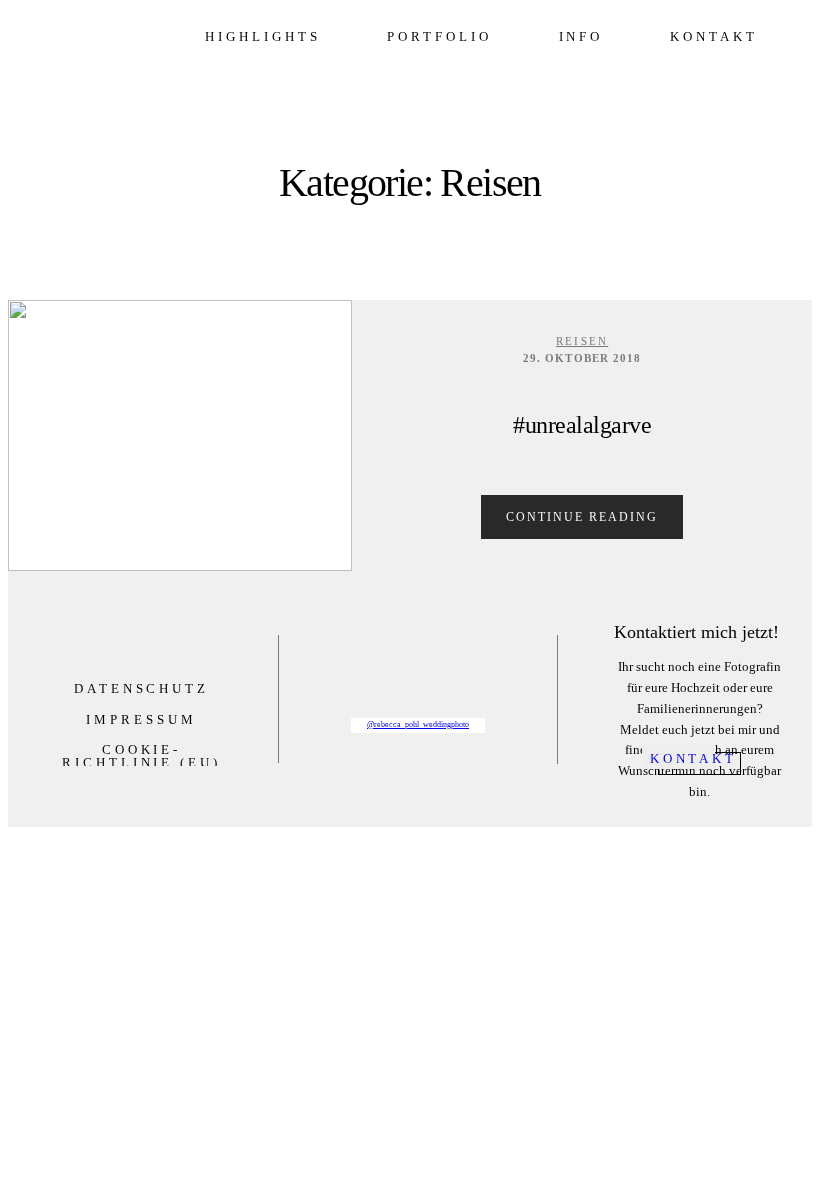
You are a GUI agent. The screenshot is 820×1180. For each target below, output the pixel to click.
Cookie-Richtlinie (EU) (141, 756)
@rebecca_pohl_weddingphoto (418, 724)
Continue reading (582, 517)
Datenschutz (141, 688)
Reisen (582, 341)
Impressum (141, 719)
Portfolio (439, 36)
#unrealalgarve (582, 425)
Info (581, 36)
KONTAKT (713, 36)
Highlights (262, 36)
